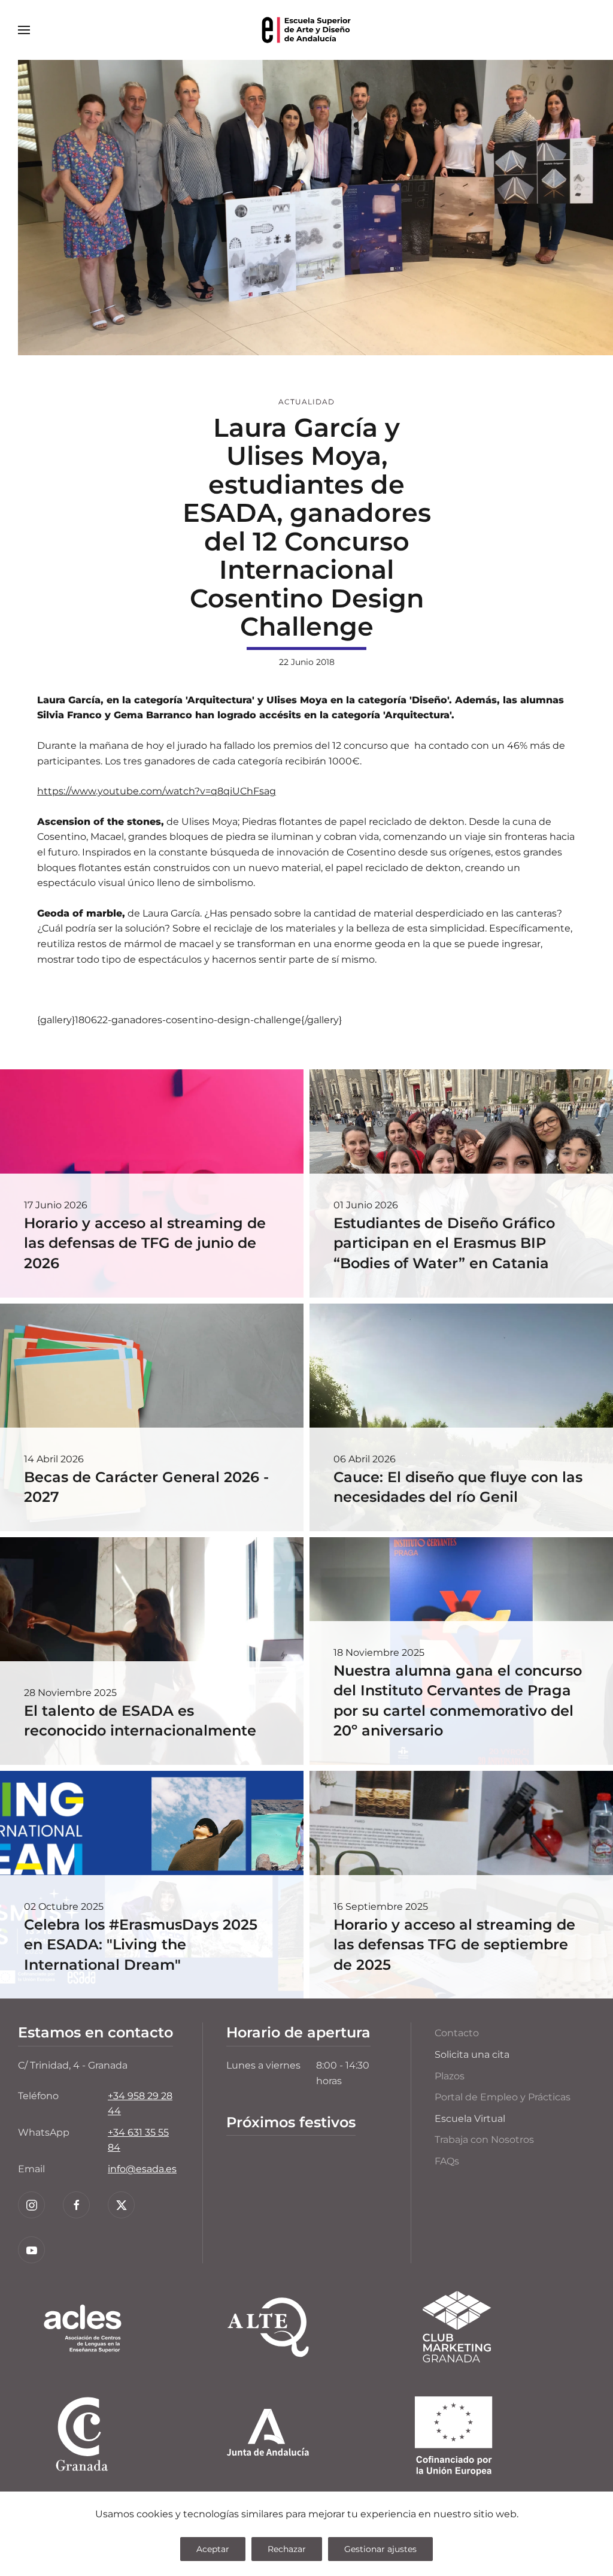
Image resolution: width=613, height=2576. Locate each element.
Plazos (450, 2076)
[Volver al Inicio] (306, 30)
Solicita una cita (472, 2055)
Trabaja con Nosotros (484, 2140)
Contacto (457, 2033)
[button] (24, 30)
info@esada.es (142, 2169)
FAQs (447, 2161)
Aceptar (213, 2549)
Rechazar (287, 2549)
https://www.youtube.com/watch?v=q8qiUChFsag (157, 791)
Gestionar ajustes (380, 2549)
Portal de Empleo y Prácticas (503, 2097)
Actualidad (306, 402)
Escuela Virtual (470, 2119)
